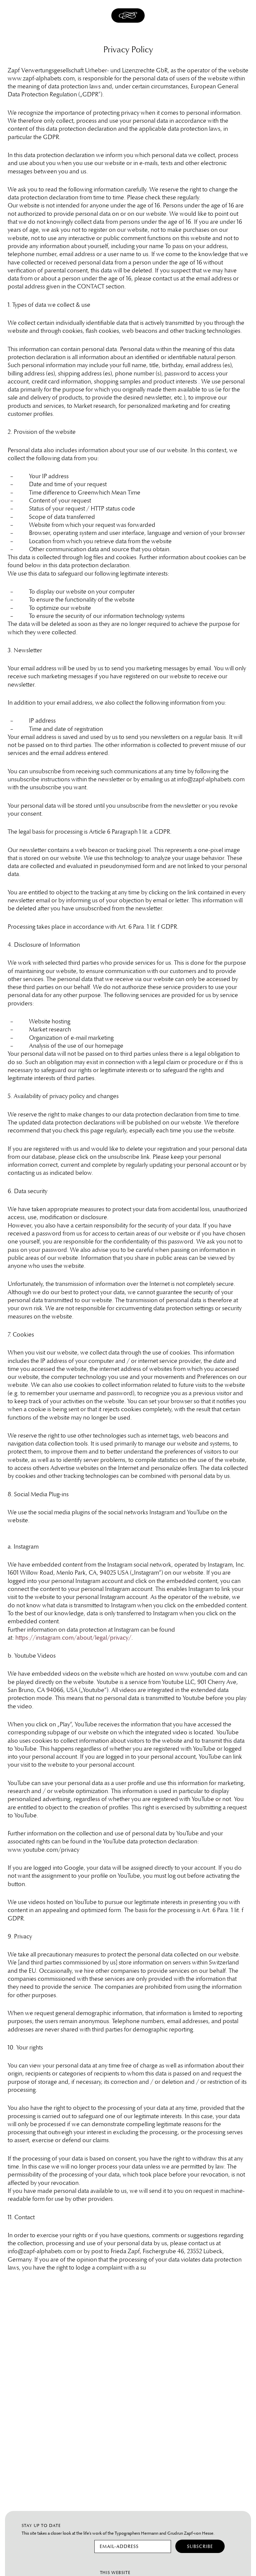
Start (128, 23)
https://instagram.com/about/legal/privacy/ (73, 1638)
